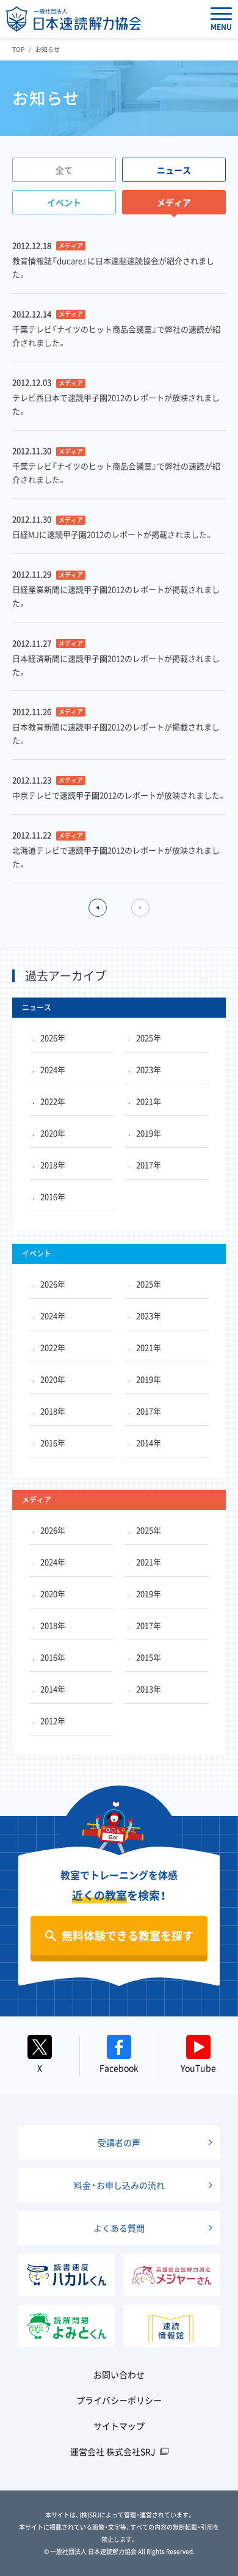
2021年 (149, 1101)
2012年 (53, 1720)
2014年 (149, 1443)
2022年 (53, 1101)
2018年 (53, 1165)
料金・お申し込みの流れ (119, 2185)
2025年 (149, 1038)
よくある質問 (119, 2228)
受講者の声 (119, 2142)
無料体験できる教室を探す (128, 1936)
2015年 (149, 1657)
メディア (174, 202)
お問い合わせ (119, 2374)
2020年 (53, 1133)
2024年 (53, 1069)
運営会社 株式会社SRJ (113, 2451)
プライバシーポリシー (119, 2400)
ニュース (174, 170)
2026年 (53, 1038)
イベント (64, 202)
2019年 (149, 1133)
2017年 (149, 1165)
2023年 (149, 1069)
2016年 (53, 1196)
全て (64, 170)
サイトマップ (119, 2426)
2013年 (149, 1689)
